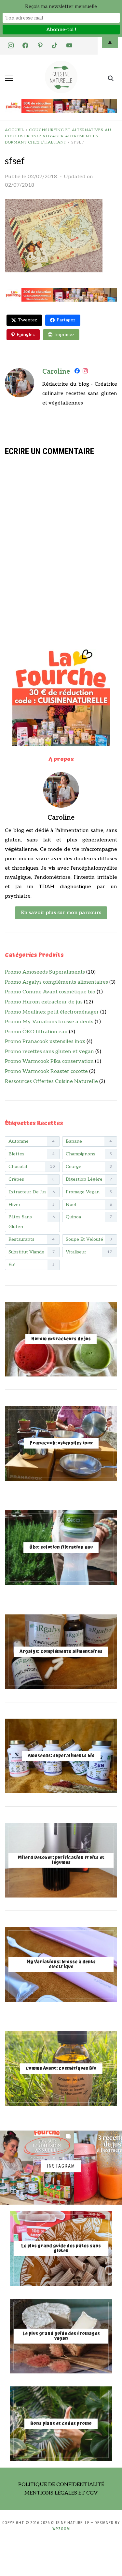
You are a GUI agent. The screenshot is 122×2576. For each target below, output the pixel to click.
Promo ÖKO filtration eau (36, 1032)
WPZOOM (61, 2529)
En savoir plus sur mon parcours (61, 913)
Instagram (61, 2166)
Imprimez (64, 335)
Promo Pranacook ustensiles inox (45, 1042)
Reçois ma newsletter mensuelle (61, 6)
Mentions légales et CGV (61, 2493)
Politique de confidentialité (61, 2485)
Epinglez (26, 335)
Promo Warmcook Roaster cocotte (46, 1071)
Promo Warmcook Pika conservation (49, 1061)
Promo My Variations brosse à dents (49, 1022)
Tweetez (27, 320)
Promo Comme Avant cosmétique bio (50, 992)
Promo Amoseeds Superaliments (45, 972)
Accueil (14, 130)
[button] (9, 78)
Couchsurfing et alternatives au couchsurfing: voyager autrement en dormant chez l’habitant (58, 136)
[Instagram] (85, 372)
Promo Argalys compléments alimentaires (56, 982)
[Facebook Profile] (77, 372)
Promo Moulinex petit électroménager (52, 1012)
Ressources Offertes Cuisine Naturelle (51, 1082)
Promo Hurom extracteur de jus (44, 1002)
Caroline (56, 372)
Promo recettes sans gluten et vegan (49, 1052)
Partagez (66, 320)
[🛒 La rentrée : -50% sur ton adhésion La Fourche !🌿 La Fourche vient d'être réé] (37, 2168)
